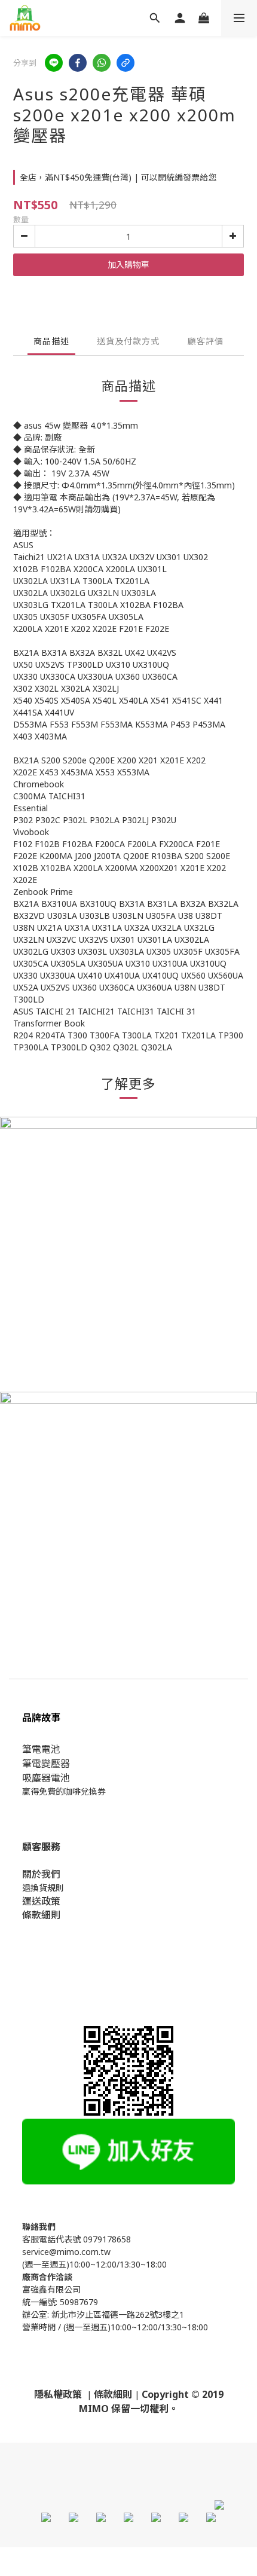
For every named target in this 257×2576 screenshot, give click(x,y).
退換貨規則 (43, 1888)
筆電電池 (41, 1749)
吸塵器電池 (46, 1778)
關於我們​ (41, 1874)
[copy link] (126, 63)
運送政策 (41, 1901)
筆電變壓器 (46, 1764)
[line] (54, 63)
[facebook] (78, 63)
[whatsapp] (102, 63)
